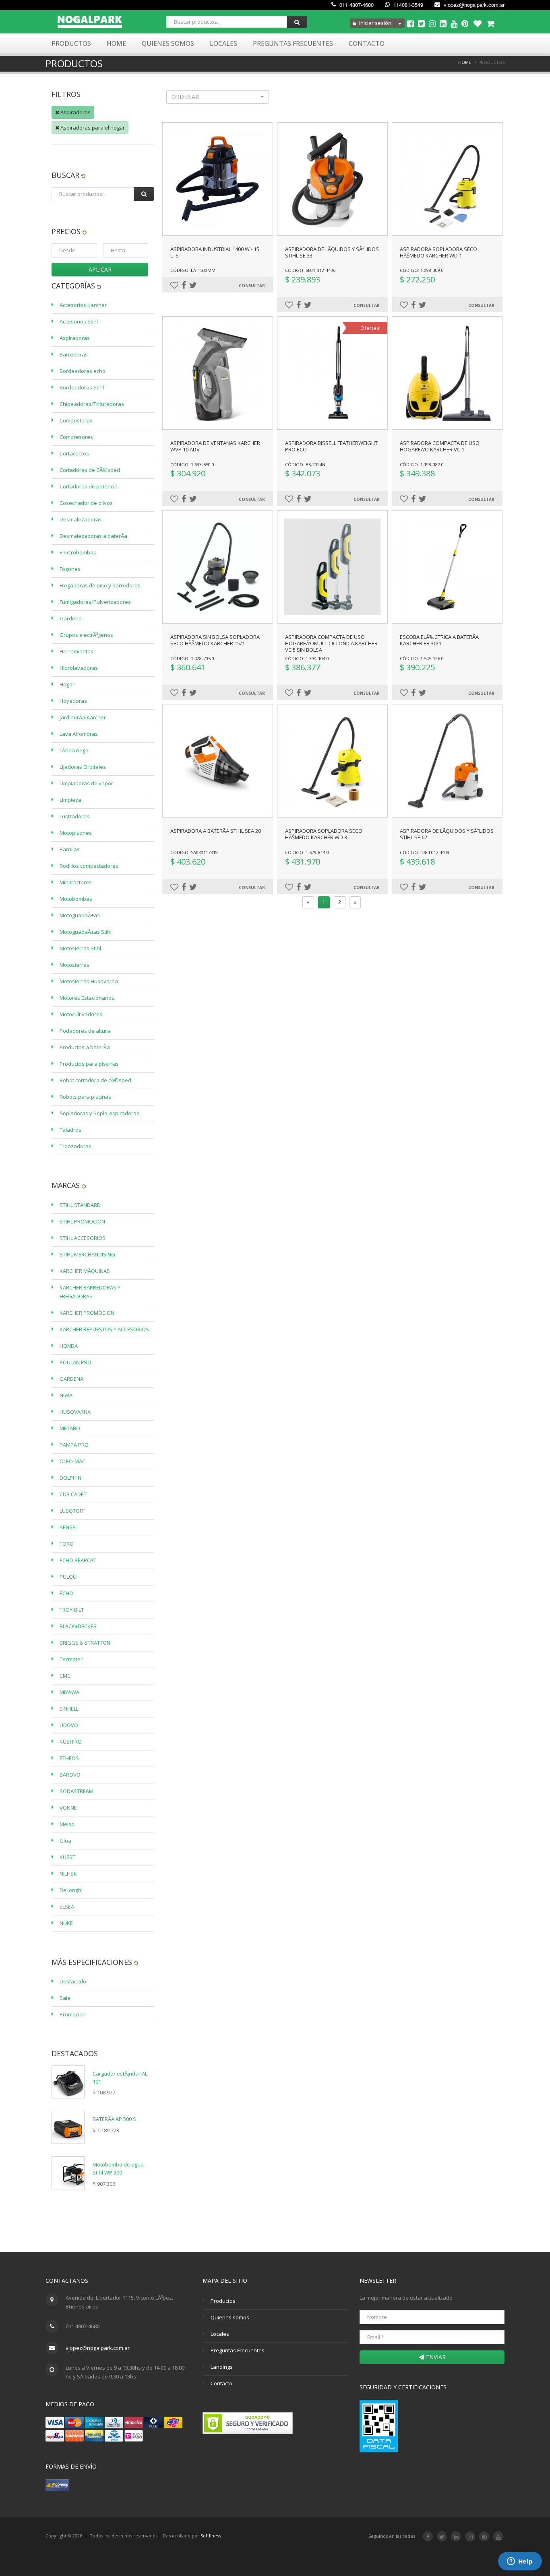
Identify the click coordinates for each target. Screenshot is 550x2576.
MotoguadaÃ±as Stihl (86, 932)
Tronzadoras (75, 1146)
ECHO (66, 1593)
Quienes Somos (168, 43)
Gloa (65, 1841)
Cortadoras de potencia (89, 486)
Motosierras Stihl (80, 948)
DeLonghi (71, 1890)
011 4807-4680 (356, 5)
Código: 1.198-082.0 (422, 464)
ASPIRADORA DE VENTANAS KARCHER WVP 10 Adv (215, 446)
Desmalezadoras (81, 519)
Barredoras (74, 354)
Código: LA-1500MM (193, 270)
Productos (71, 43)
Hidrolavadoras (79, 668)
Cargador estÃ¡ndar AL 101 (120, 2078)
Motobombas (76, 899)
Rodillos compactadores (89, 866)
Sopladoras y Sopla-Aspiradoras (99, 1113)
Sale (65, 1998)
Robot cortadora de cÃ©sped (95, 1080)
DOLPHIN (70, 1478)
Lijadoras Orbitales (83, 767)
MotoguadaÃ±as (80, 915)
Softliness (211, 2536)
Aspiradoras (75, 112)
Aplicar (100, 269)
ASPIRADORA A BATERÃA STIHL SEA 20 (216, 831)
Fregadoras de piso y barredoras (100, 585)
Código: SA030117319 (194, 852)
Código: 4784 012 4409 (425, 852)
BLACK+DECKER (78, 1626)
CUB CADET (73, 1494)
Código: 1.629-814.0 (307, 852)
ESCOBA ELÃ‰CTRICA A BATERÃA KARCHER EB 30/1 (439, 640)
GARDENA (71, 1379)
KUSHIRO (71, 1742)
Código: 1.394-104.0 (307, 658)
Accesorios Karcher (83, 305)
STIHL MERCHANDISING (87, 1254)
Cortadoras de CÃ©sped (90, 470)
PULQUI (69, 1577)
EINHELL (69, 1709)
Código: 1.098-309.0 (422, 270)
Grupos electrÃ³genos (86, 635)
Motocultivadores (81, 1014)
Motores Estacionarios (87, 998)
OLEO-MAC (72, 1461)
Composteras (76, 420)
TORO (67, 1544)
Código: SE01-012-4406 (310, 270)
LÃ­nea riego (74, 750)
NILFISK (68, 1874)
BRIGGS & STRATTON (85, 1643)
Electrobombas (78, 552)
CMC (65, 1676)
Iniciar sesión (375, 23)
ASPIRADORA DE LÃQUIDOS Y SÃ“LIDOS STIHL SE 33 (332, 252)
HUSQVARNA (75, 1412)
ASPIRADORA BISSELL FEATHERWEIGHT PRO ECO (331, 446)
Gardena (71, 618)
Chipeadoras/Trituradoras (92, 404)
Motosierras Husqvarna (89, 981)
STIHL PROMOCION (82, 1221)
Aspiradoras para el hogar (92, 128)
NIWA (66, 1395)
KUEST (67, 1857)
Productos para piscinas (89, 1064)
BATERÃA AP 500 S (114, 2119)
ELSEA (67, 1907)
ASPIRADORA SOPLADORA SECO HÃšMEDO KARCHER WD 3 (324, 834)
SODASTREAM (77, 1791)
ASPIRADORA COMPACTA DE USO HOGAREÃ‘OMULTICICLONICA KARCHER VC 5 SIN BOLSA (331, 643)
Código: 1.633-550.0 (192, 464)
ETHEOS (69, 1758)
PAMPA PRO (74, 1445)
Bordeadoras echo (83, 371)
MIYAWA (69, 1692)
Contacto (367, 43)
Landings (222, 2367)
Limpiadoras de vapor (86, 783)
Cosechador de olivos (86, 503)
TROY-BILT (72, 1610)
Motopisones (76, 833)
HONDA (69, 1346)
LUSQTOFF (72, 1511)
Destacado (73, 1981)
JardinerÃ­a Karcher (83, 717)
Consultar (252, 286)
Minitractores (76, 882)
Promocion (73, 2014)
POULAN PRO (75, 1362)
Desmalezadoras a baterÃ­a (93, 536)
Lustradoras (74, 816)
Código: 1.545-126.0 (422, 658)
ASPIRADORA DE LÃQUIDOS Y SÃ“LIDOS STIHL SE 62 (447, 834)
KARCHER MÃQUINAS (85, 1271)
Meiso (67, 1824)
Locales (223, 43)
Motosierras (74, 965)
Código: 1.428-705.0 (192, 658)
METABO (70, 1428)
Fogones (70, 569)
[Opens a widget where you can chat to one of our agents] (520, 2562)
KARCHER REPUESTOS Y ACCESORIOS (104, 1329)
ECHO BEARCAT (78, 1560)
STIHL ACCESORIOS (83, 1238)
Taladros (70, 1130)
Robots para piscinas (85, 1097)
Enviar (435, 2357)
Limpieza (70, 800)
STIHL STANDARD (80, 1205)
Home (116, 43)
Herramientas (77, 651)
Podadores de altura (85, 1031)
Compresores (76, 437)
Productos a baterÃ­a (85, 1047)
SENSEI (68, 1527)
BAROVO (70, 1775)
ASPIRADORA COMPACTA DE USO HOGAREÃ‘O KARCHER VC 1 (440, 446)
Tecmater (71, 1659)
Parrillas (70, 849)
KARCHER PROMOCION (87, 1313)
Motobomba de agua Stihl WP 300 (118, 2168)
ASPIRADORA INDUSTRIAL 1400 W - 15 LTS (215, 252)
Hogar (67, 684)
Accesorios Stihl (79, 321)
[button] (218, 97)
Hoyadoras (73, 701)
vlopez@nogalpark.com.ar (473, 5)
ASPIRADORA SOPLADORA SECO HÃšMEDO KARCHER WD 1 (438, 252)
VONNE (68, 1808)
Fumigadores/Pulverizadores (95, 602)
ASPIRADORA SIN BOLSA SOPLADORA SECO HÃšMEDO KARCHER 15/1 (215, 640)
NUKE (66, 1923)
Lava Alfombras (79, 734)
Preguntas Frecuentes (293, 43)
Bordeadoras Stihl (82, 387)
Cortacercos (74, 453)
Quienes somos (230, 2317)
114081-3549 (407, 5)
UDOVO (69, 1725)
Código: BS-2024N (305, 464)
